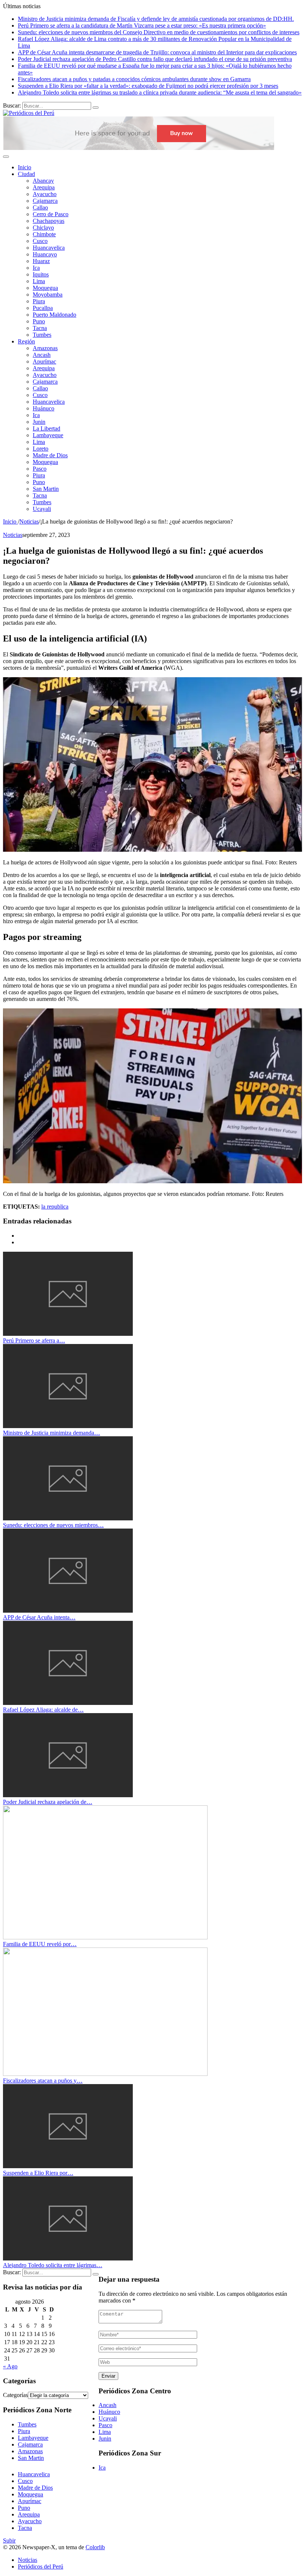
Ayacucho (45, 194)
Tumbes (42, 335)
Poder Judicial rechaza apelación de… (48, 1802)
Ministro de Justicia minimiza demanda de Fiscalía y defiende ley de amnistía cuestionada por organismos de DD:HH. (156, 19)
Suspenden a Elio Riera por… (38, 2173)
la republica (55, 1207)
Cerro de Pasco (51, 214)
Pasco (40, 469)
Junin (39, 422)
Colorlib (95, 2547)
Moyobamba (48, 295)
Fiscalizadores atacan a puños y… (43, 2081)
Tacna (40, 328)
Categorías (15, 2395)
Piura (39, 301)
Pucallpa (43, 308)
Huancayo (45, 254)
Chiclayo (43, 228)
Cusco (40, 241)
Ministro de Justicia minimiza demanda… (52, 1433)
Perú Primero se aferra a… (34, 1340)
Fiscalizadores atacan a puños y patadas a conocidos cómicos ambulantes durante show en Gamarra (134, 79)
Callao (40, 207)
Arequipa (44, 187)
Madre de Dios (50, 455)
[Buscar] (96, 108)
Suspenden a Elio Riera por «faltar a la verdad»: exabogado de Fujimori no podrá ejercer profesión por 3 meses (148, 86)
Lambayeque (48, 435)
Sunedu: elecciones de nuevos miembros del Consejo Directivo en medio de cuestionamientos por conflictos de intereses (159, 32)
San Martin (46, 489)
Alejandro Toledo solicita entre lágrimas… (53, 2265)
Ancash (42, 355)
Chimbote (44, 234)
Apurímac (44, 361)
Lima (39, 281)
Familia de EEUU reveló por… (40, 1944)
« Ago (10, 2366)
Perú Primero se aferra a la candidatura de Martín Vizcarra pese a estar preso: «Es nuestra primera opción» (142, 25)
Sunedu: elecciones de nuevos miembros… (53, 1525)
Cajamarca (45, 201)
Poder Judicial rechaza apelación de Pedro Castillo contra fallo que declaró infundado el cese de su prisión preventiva (155, 59)
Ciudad (26, 174)
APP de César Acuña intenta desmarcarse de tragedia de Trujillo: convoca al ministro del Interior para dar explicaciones (157, 52)
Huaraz (41, 261)
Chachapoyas (49, 221)
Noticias (13, 535)
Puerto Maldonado (54, 315)
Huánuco (44, 408)
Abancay (43, 181)
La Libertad (46, 428)
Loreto (41, 449)
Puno (39, 321)
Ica (36, 268)
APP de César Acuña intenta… (39, 1617)
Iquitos (41, 274)
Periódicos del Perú (41, 2567)
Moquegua (45, 288)
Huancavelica (49, 248)
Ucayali (42, 509)
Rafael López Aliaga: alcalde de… (43, 1710)
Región (26, 341)
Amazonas (45, 348)
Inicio (25, 167)
